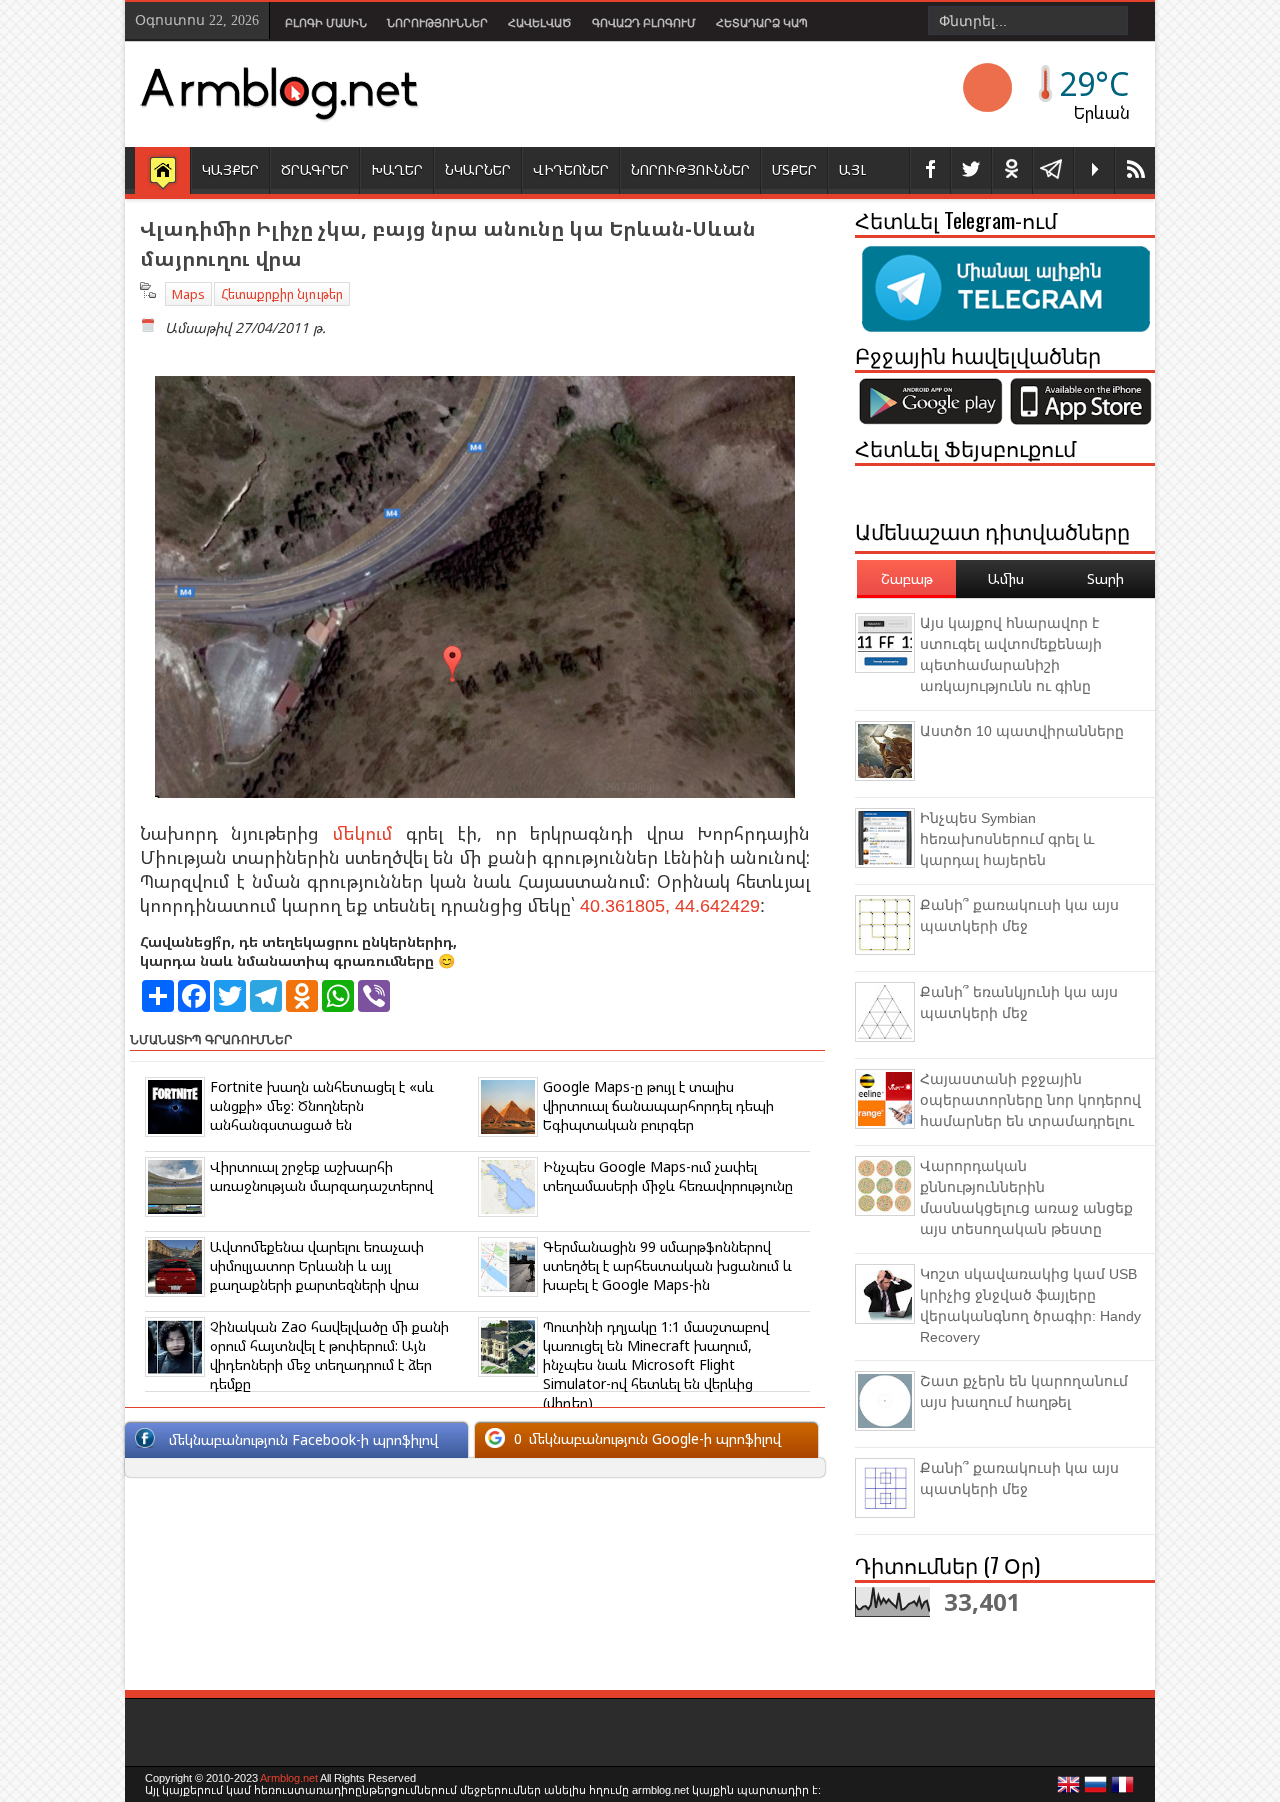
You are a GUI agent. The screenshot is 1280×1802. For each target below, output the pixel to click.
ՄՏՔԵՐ (794, 169)
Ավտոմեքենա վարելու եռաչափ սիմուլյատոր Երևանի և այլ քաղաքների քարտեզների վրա (317, 1265)
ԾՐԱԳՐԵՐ (315, 169)
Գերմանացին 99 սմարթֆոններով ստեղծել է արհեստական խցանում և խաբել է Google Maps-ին (667, 1265)
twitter (971, 170)
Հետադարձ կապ (762, 23)
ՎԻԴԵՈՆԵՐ (571, 169)
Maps (188, 294)
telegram (1053, 170)
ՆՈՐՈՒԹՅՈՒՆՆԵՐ (690, 169)
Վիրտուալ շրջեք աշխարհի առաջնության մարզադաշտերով (321, 1176)
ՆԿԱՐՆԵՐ (478, 169)
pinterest (1012, 170)
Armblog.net (289, 1778)
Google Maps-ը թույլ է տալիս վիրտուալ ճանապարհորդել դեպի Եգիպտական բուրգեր (658, 1105)
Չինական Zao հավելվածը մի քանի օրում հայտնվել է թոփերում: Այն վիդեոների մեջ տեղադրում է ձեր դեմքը (329, 1355)
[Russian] (1096, 1790)
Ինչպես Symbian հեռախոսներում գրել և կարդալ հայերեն (1007, 839)
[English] (1069, 1790)
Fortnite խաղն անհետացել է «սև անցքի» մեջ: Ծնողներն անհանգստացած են (322, 1105)
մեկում (363, 833)
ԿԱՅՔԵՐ (230, 169)
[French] (1123, 1790)
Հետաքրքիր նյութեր (282, 294)
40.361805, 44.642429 (670, 906)
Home (162, 172)
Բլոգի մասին (326, 23)
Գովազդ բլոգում (644, 23)
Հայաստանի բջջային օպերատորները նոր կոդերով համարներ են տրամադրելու (1030, 1100)
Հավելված (540, 23)
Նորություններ (437, 23)
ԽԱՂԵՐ (397, 169)
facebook (930, 170)
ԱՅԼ (852, 169)
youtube (1094, 170)
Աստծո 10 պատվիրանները (1022, 731)
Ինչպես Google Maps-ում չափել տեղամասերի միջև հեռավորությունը (668, 1176)
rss (1135, 170)
